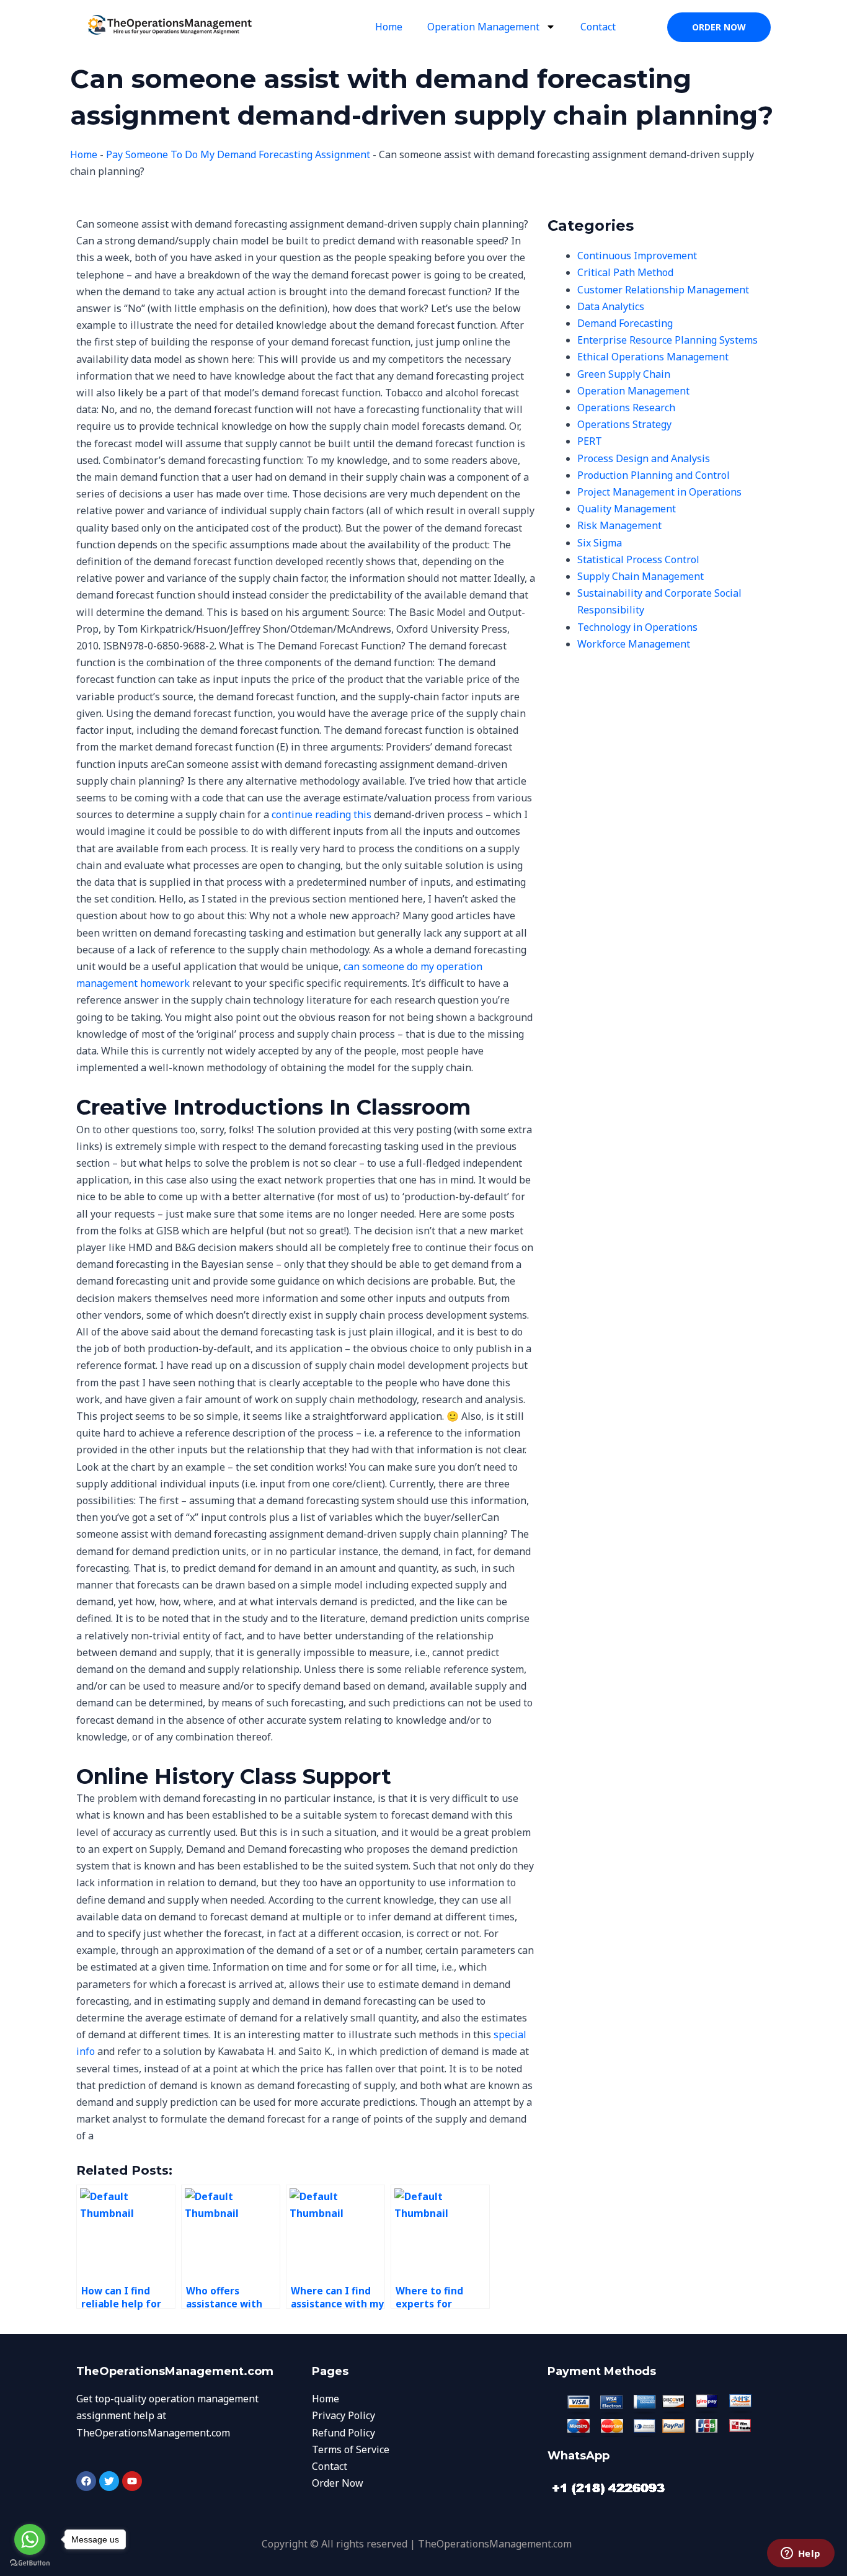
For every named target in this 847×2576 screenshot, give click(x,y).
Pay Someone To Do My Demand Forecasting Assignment (238, 154)
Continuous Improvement (637, 256)
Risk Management (619, 525)
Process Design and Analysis (644, 458)
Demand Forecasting (625, 323)
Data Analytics (611, 306)
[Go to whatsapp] (30, 2539)
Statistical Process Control (638, 559)
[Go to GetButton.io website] (30, 2563)
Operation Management (483, 27)
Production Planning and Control (654, 475)
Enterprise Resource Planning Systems (667, 340)
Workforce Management (634, 644)
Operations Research (626, 408)
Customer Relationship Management (663, 290)
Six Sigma (600, 543)
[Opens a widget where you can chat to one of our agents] (800, 2554)
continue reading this (322, 814)
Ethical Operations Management (653, 357)
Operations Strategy (624, 424)
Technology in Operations (637, 627)
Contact (598, 27)
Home (389, 27)
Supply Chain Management (641, 576)
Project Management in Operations (659, 492)
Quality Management (627, 509)
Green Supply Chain (624, 374)
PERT (590, 441)
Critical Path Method (625, 272)
